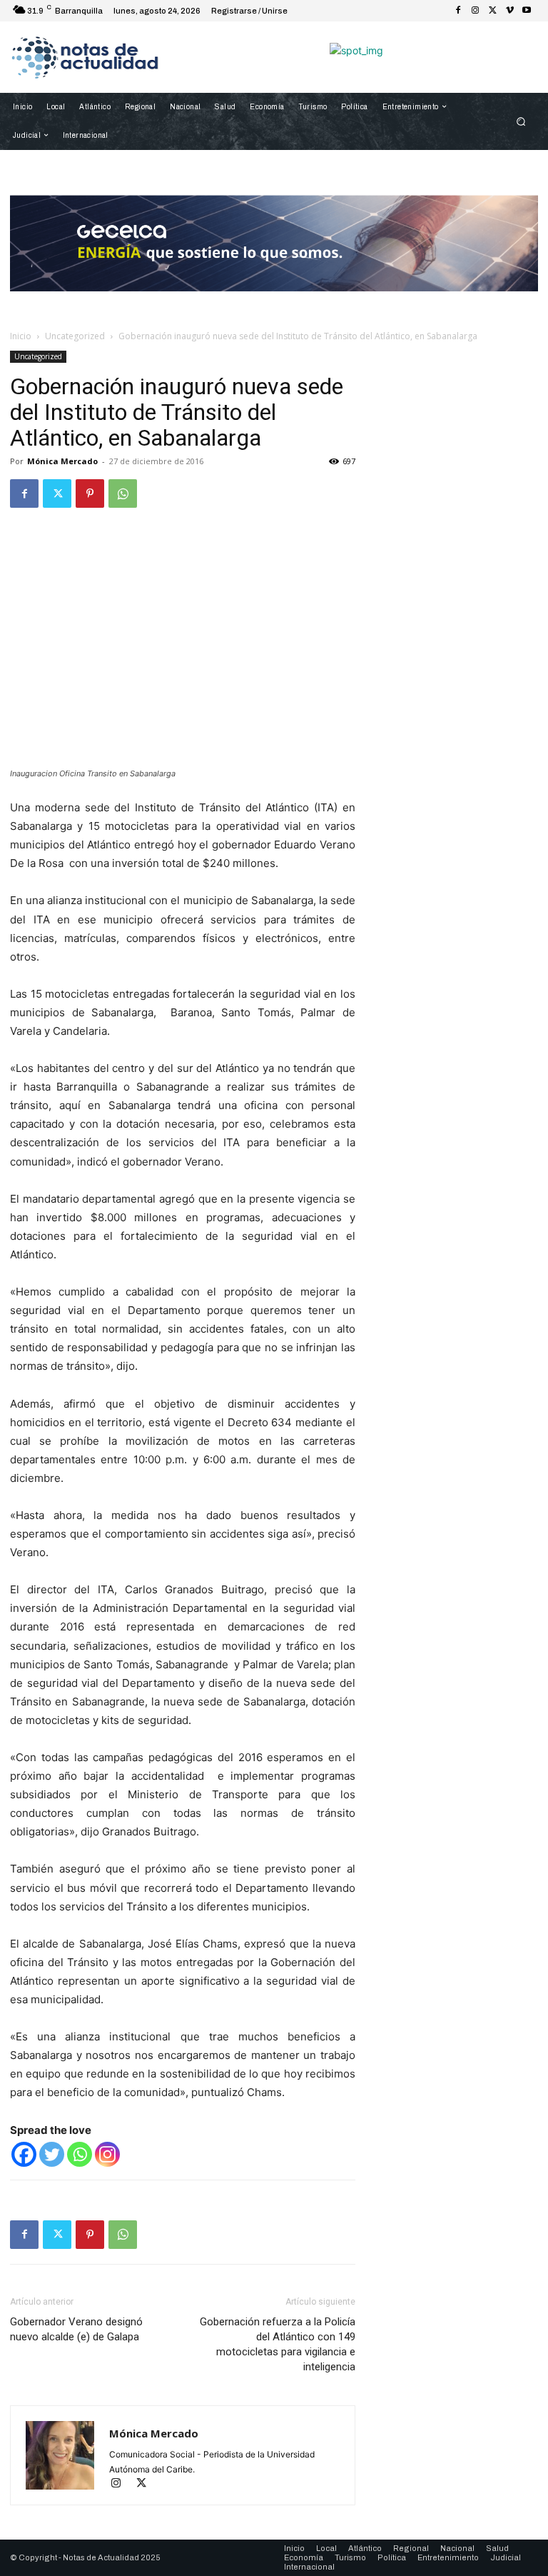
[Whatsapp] (80, 2154)
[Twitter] (492, 11)
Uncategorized (75, 336)
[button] (521, 122)
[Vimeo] (509, 11)
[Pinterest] (90, 493)
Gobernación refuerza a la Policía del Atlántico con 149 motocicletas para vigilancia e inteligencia (278, 2344)
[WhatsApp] (123, 493)
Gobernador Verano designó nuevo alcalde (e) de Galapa (76, 2329)
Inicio (21, 336)
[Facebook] (458, 11)
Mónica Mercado (62, 461)
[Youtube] (527, 11)
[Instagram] (475, 11)
